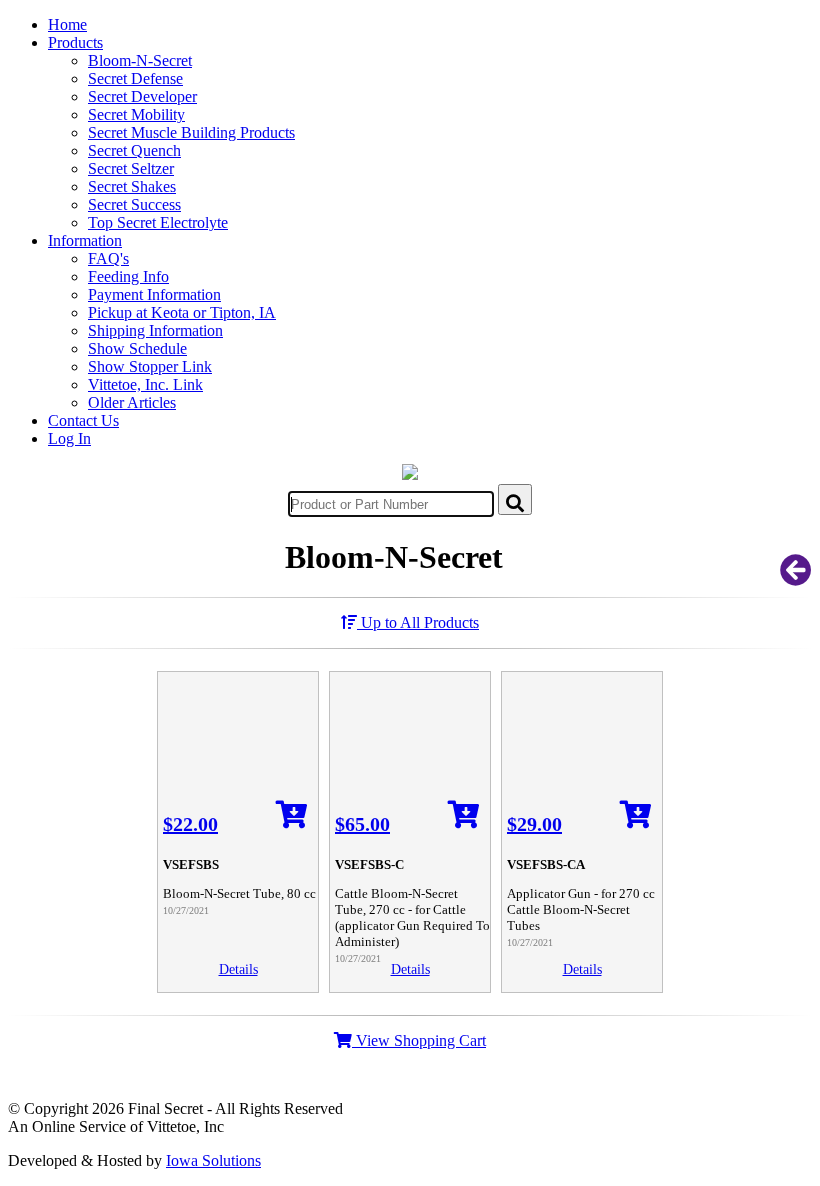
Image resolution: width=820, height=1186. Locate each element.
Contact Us (83, 420)
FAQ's (108, 258)
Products (75, 42)
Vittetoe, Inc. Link (145, 384)
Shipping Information (155, 330)
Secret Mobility (136, 114)
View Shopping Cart (419, 1040)
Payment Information (154, 294)
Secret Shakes (132, 186)
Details (238, 969)
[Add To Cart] (292, 820)
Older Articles (132, 402)
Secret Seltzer (131, 168)
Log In (69, 438)
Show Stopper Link (150, 366)
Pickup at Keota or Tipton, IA (182, 312)
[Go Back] (796, 576)
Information (85, 240)
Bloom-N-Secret (140, 60)
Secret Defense (135, 78)
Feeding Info (128, 276)
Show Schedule (137, 348)
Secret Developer (142, 96)
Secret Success (134, 204)
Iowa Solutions (213, 1160)
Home (67, 24)
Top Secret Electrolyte (158, 222)
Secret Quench (134, 150)
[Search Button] (515, 499)
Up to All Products (418, 622)
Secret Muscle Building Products (191, 132)
